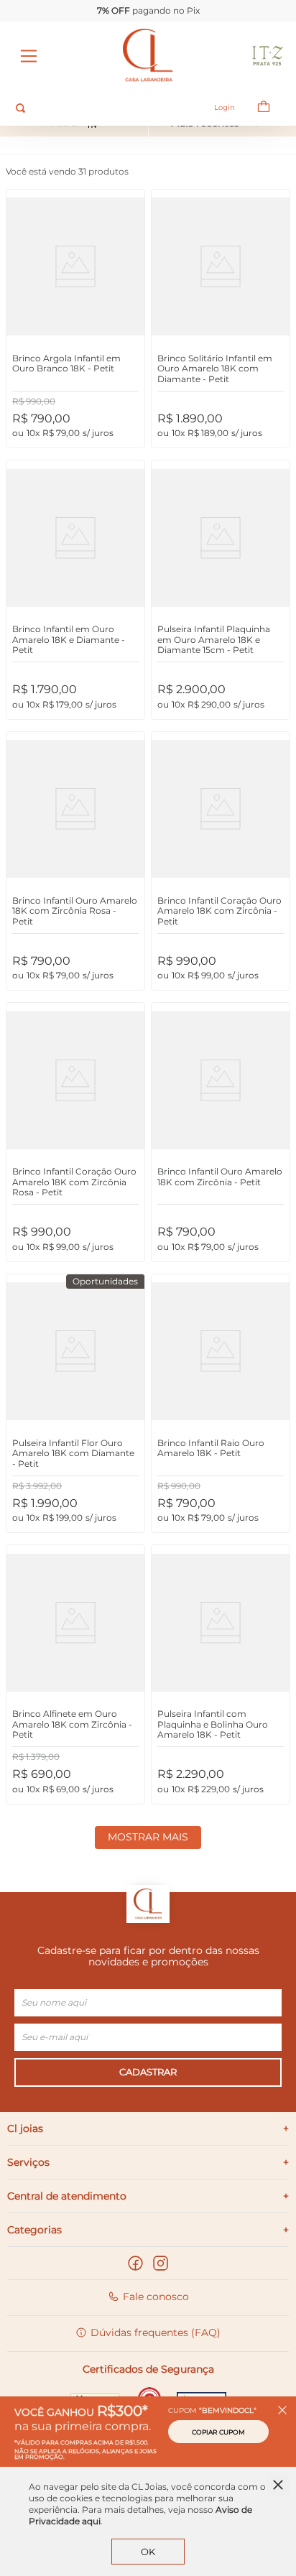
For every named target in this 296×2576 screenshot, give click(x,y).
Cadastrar (148, 2072)
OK (148, 2552)
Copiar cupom (218, 2432)
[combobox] (102, 108)
